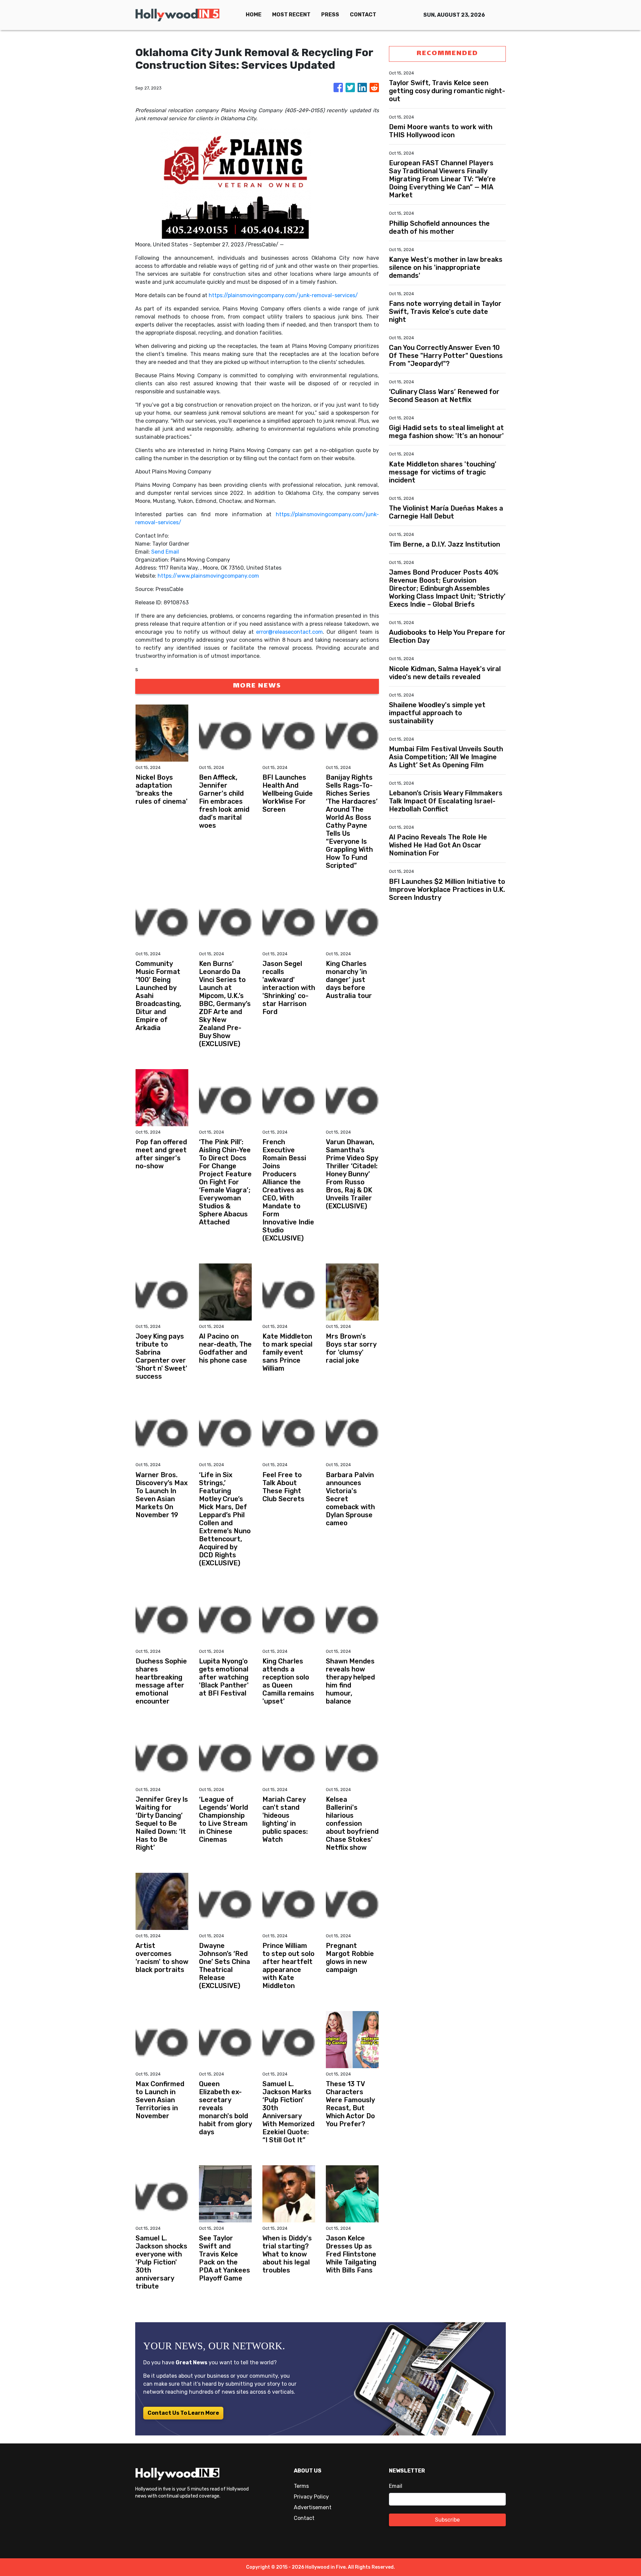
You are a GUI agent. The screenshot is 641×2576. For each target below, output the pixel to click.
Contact (304, 2518)
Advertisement (313, 2507)
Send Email (165, 552)
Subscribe (447, 2520)
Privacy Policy (311, 2497)
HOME (254, 15)
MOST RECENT (291, 15)
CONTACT (363, 15)
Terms (301, 2486)
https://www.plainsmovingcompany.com (208, 576)
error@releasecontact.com (289, 632)
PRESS (330, 15)
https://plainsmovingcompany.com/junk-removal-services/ (283, 295)
